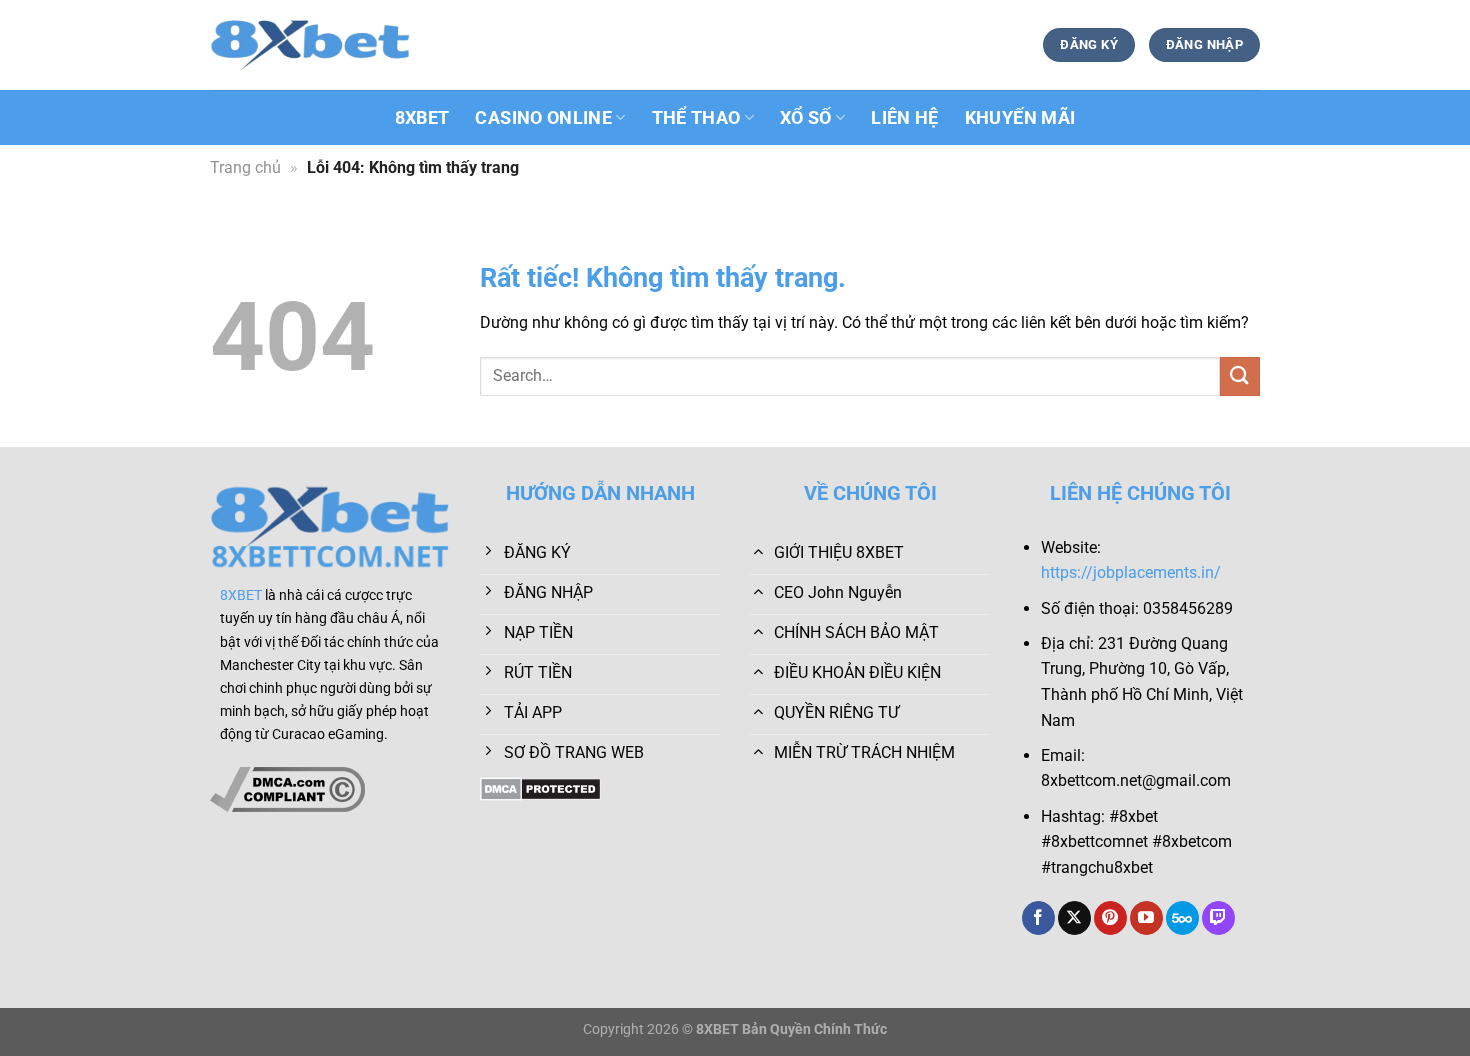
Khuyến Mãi (1020, 118)
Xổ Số (806, 118)
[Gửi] (1240, 376)
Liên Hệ (904, 118)
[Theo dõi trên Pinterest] (1110, 918)
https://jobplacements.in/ (1131, 572)
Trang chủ (245, 167)
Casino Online (543, 118)
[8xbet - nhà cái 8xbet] (310, 45)
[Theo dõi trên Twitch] (1218, 918)
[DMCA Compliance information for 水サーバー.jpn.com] (287, 788)
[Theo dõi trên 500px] (1182, 918)
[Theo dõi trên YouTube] (1146, 918)
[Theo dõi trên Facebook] (1038, 918)
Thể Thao (696, 118)
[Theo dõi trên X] (1074, 918)
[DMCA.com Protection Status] (540, 787)
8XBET (422, 118)
